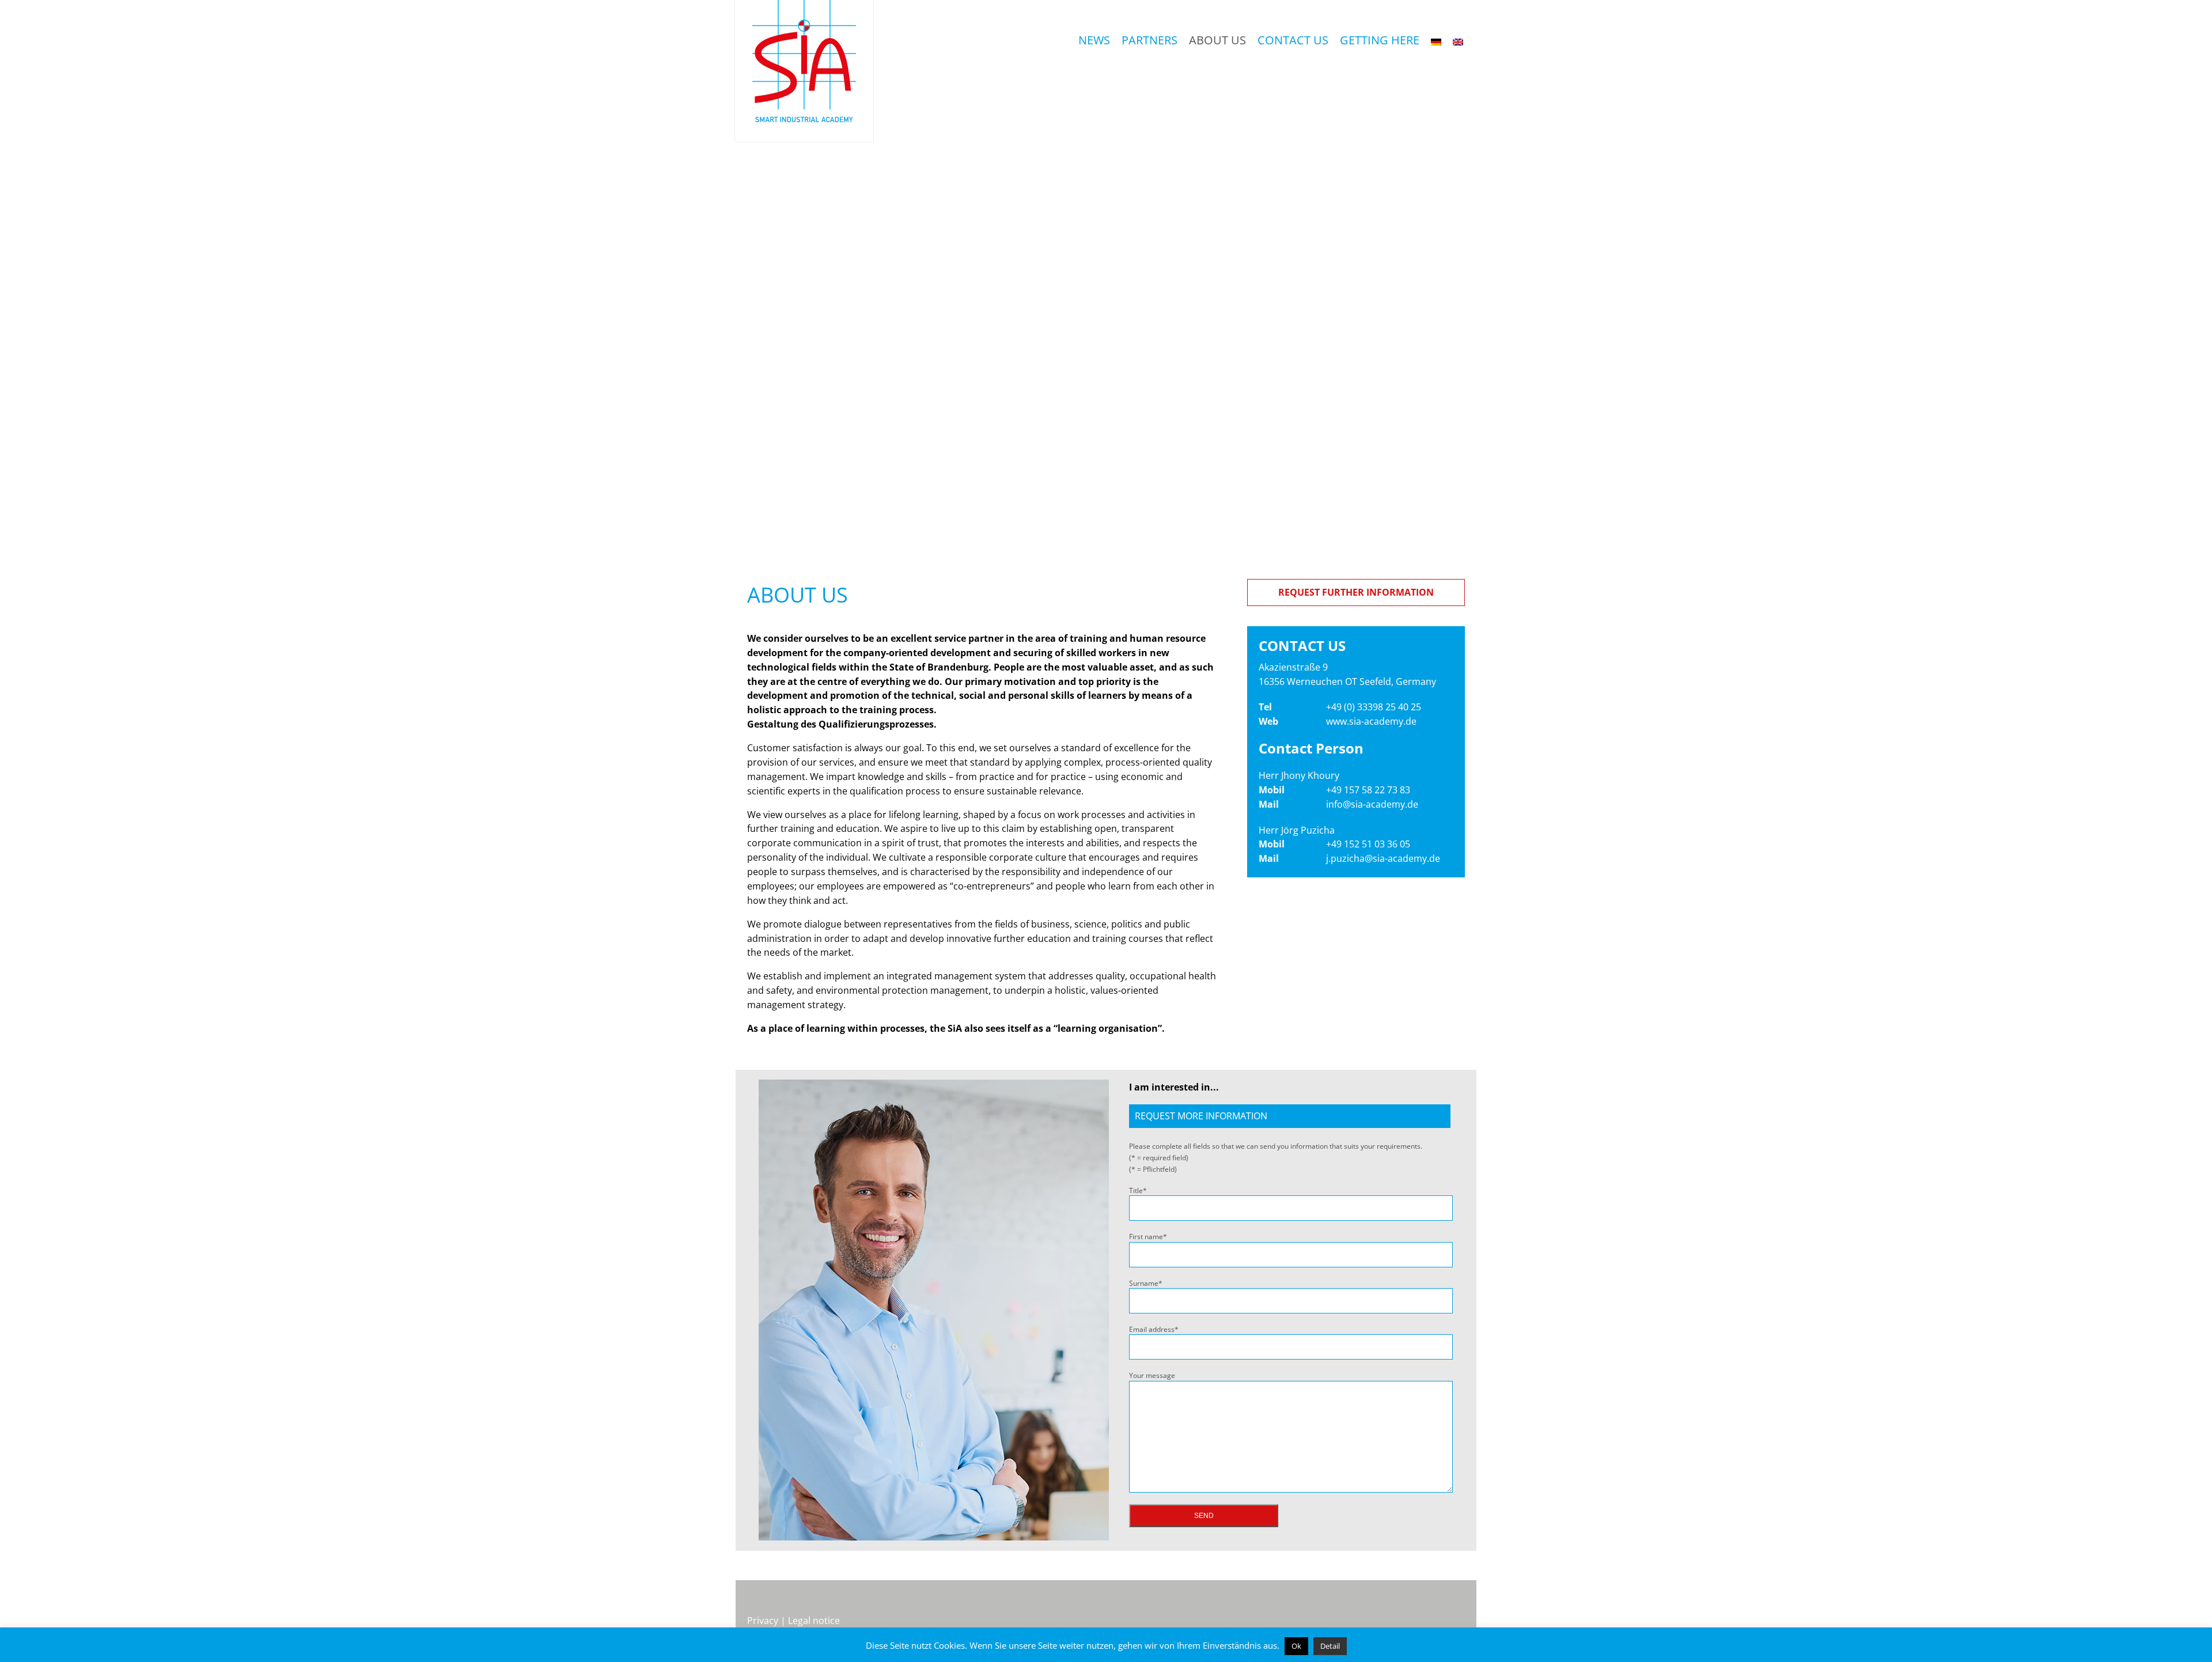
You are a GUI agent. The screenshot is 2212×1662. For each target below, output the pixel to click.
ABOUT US (1217, 40)
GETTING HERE (1380, 40)
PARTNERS (1149, 40)
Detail (1330, 1646)
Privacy (763, 1621)
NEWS (1094, 40)
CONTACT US (1293, 40)
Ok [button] (1296, 1646)
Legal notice (814, 1621)
